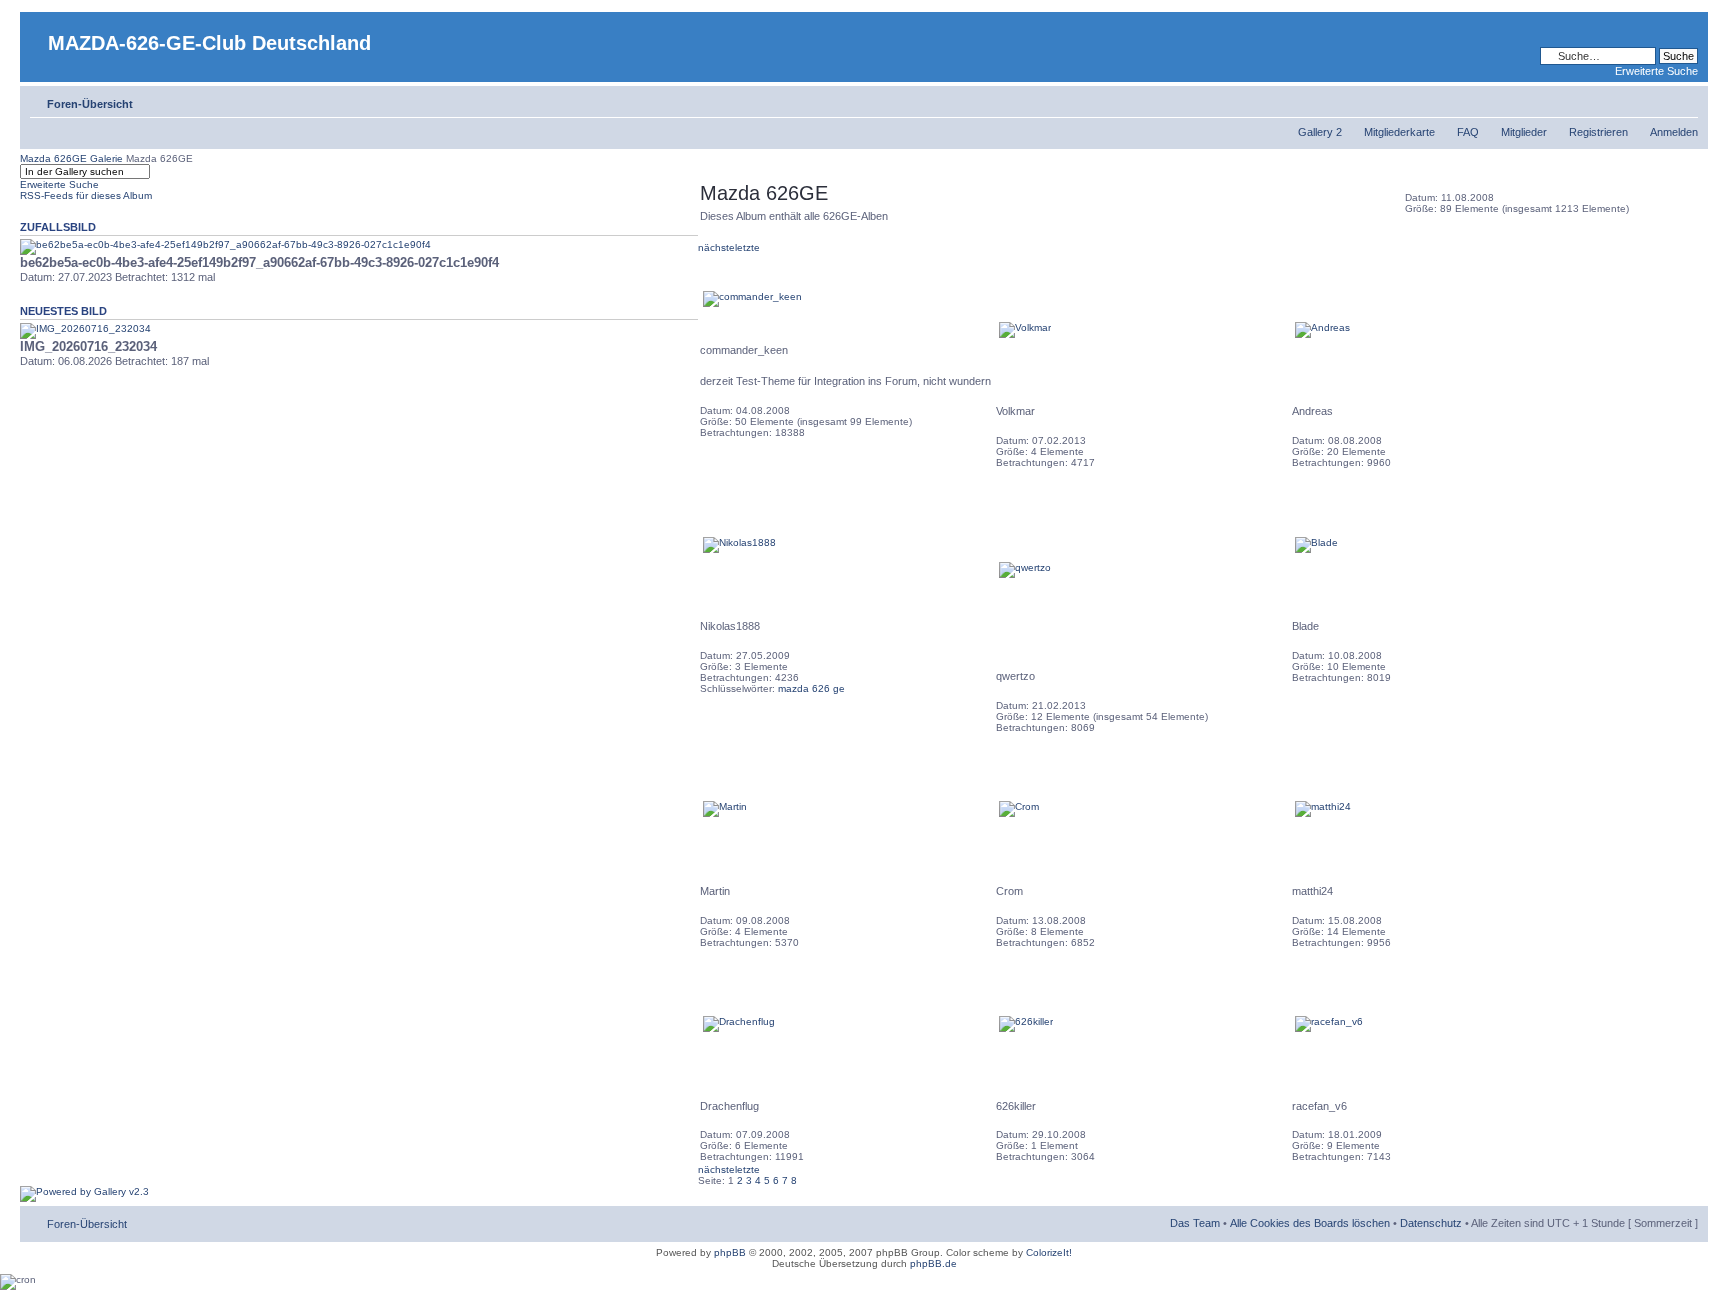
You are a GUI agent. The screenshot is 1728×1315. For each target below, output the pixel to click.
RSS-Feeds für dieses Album (86, 195)
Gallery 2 (1320, 132)
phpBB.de (933, 1263)
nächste (716, 247)
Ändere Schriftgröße (1683, 100)
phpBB (730, 1252)
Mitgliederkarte (1399, 132)
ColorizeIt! (1049, 1252)
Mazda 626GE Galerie (71, 158)
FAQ (1468, 132)
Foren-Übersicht (90, 104)
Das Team (1195, 1223)
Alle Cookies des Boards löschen (1310, 1223)
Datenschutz (1431, 1223)
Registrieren (1598, 132)
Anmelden (1674, 132)
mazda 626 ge (811, 688)
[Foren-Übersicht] (36, 27)
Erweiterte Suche (1656, 71)
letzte (747, 247)
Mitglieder (1524, 132)
